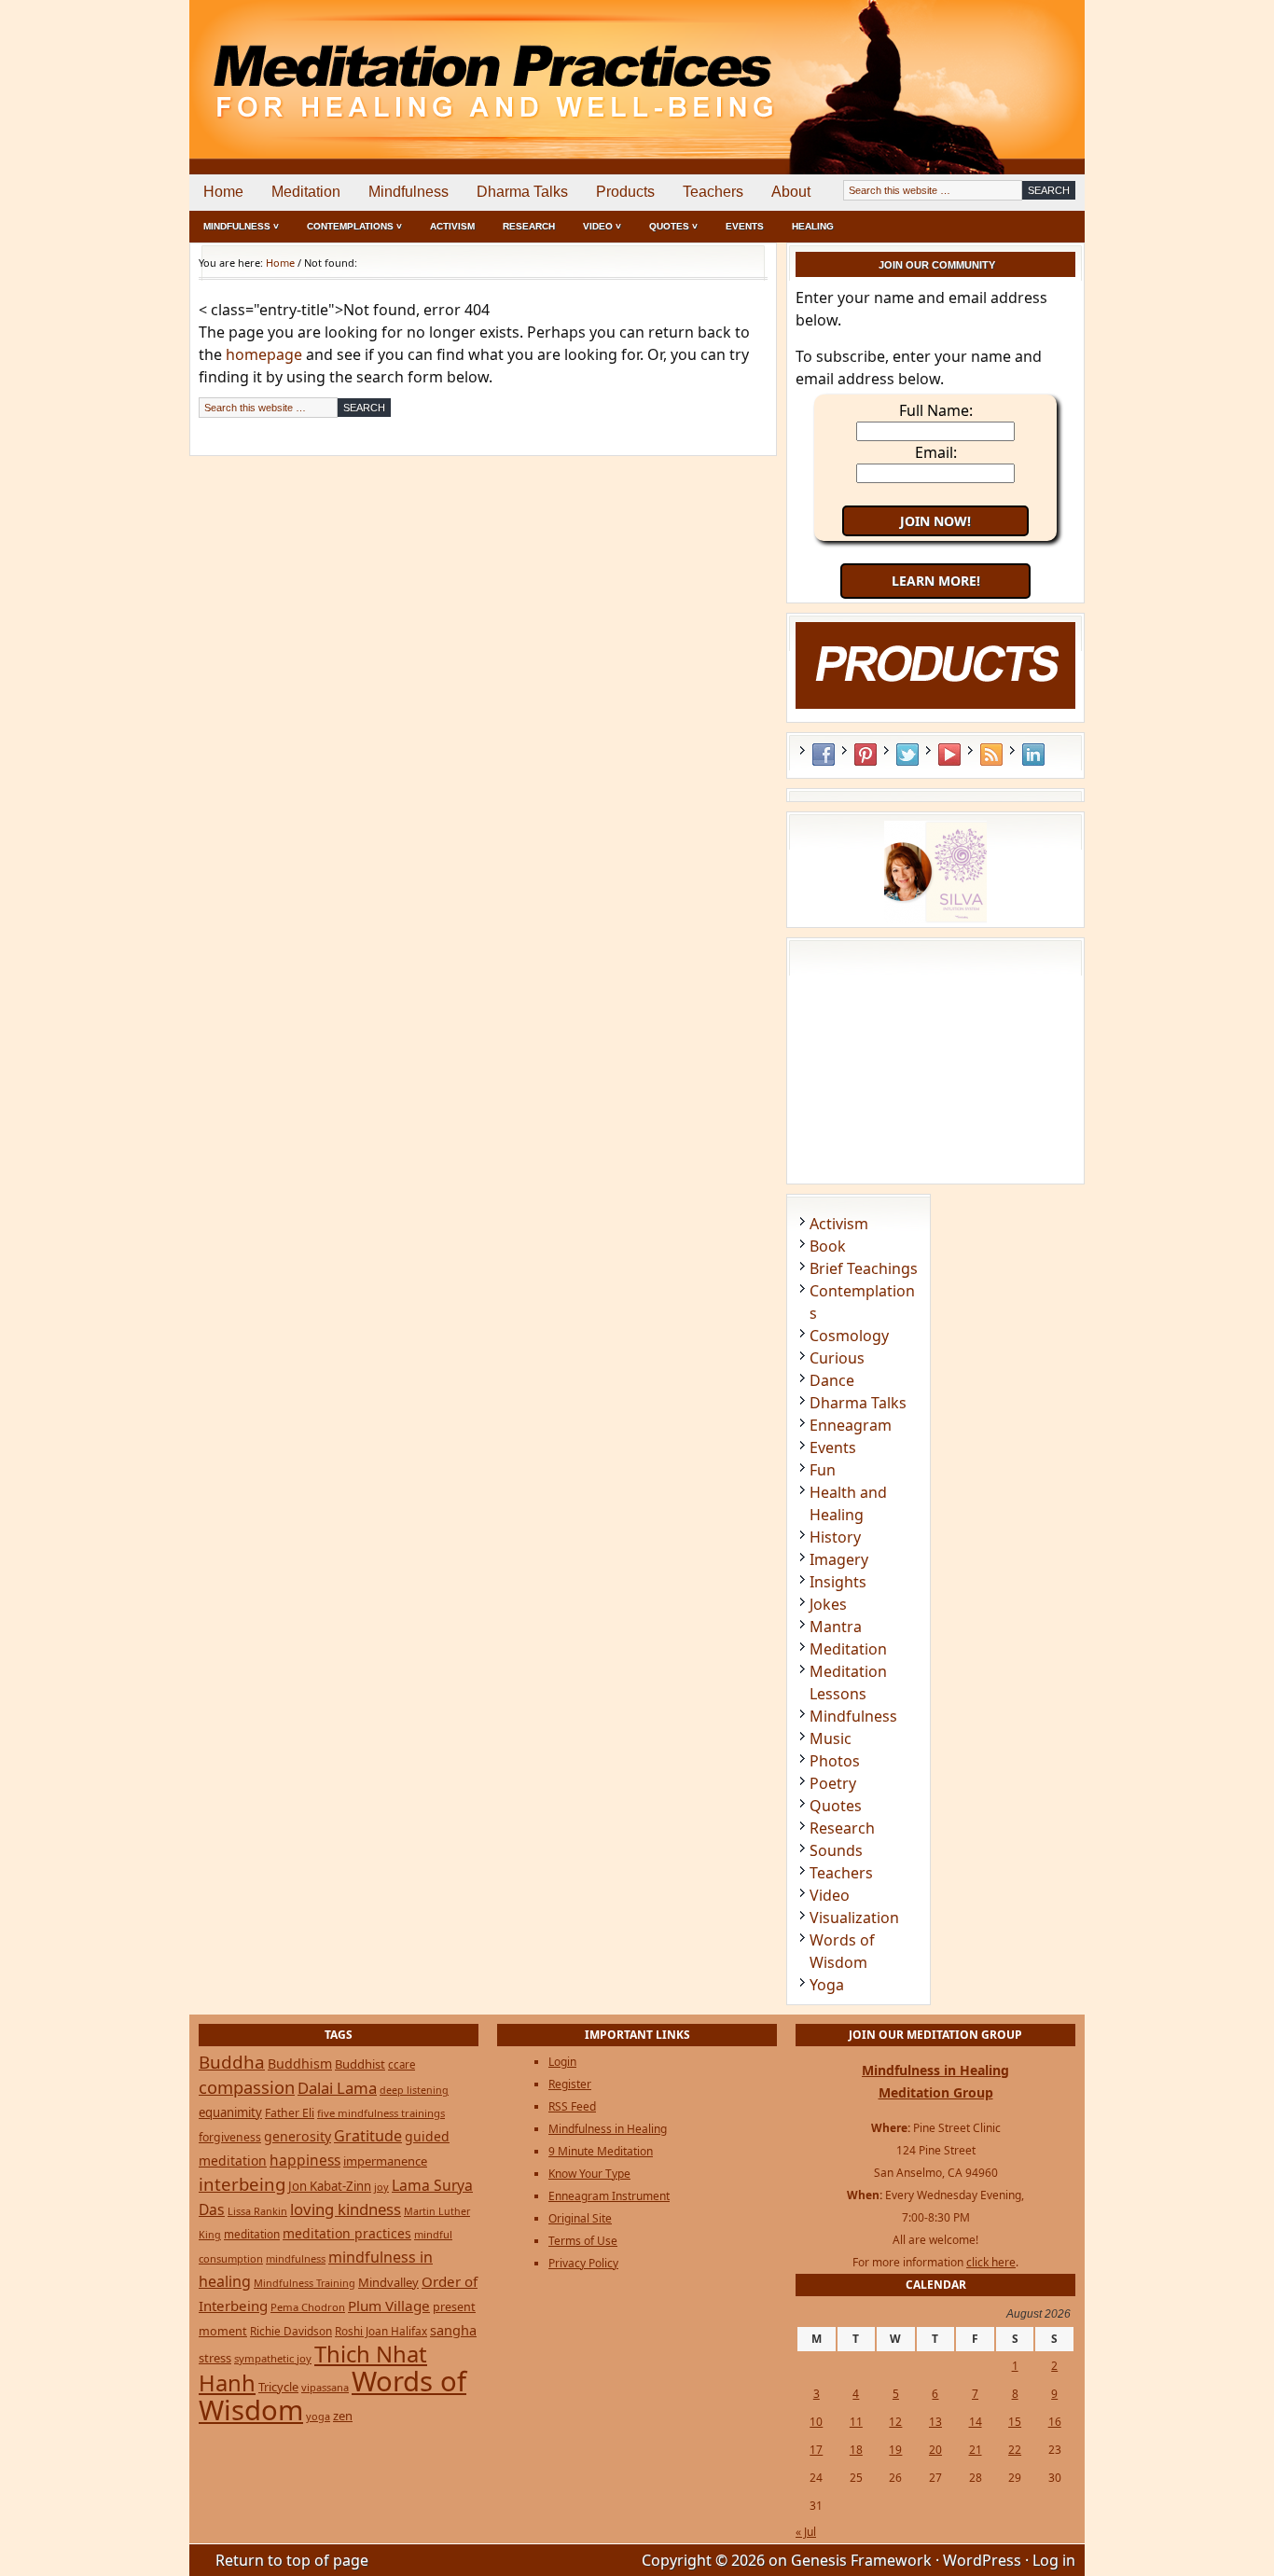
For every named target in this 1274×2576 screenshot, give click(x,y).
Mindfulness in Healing (608, 2129)
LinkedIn (1033, 755)
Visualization (854, 1918)
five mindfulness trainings (381, 2113)
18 (856, 2450)
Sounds (836, 1850)
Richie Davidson (291, 2331)
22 (1015, 2450)
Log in (1054, 2560)
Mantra (836, 1627)
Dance (832, 1380)
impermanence (385, 2161)
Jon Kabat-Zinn (330, 2186)
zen (343, 2416)
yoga (318, 2416)
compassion (247, 2087)
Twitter (907, 755)
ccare (402, 2064)
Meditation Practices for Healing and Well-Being (404, 65)
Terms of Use (583, 2241)
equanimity (230, 2112)
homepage (264, 354)
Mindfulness (409, 192)
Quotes (836, 1806)
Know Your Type (589, 2174)
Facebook (824, 755)
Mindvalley (388, 2282)
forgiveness (230, 2137)
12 (895, 2422)
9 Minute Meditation (601, 2151)
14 (976, 2422)
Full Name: (936, 410)
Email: (936, 452)
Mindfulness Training (305, 2283)
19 (895, 2450)
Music (831, 1738)
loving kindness (346, 2209)
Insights (838, 1582)
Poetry (833, 1783)
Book (828, 1246)
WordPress (982, 2560)
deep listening (414, 2090)
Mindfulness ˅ (241, 226)
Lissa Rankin (257, 2211)
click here (991, 2262)
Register (570, 2084)
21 (976, 2450)
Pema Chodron (308, 2307)
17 (816, 2450)
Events (745, 226)
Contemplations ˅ (354, 226)
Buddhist (360, 2064)
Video (830, 1895)
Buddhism (300, 2064)
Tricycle (278, 2387)
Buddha (232, 2062)
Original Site (580, 2218)
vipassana (325, 2387)
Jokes (828, 1604)
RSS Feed (991, 755)
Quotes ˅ (673, 226)
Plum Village (389, 2306)
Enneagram (851, 1425)
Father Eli (290, 2113)
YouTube (949, 755)
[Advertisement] (1007, 65)
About (791, 192)
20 (935, 2450)
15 (1015, 2422)
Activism (452, 226)
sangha (453, 2330)
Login (562, 2062)
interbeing (242, 2184)
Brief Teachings (864, 1268)
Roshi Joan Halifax (381, 2331)
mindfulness (296, 2258)
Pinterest (865, 755)
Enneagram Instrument (609, 2196)
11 (856, 2422)
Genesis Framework (861, 2560)
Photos (835, 1761)
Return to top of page (292, 2560)
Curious (837, 1358)
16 (1055, 2422)
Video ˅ (602, 226)
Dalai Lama (337, 2088)
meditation (252, 2234)
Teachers (713, 192)
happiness (305, 2160)
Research (529, 226)
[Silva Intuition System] (935, 918)
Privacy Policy (583, 2263)
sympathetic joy (273, 2358)
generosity (298, 2136)
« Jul (806, 2532)
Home (223, 192)
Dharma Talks (522, 192)
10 (816, 2422)
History (835, 1537)
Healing (813, 226)
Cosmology (849, 1336)
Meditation (306, 192)
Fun (823, 1470)
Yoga (827, 1985)
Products (625, 192)
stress (215, 2358)
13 (935, 2422)
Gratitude (368, 2136)
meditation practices (347, 2233)
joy (381, 2187)
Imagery (839, 1559)
